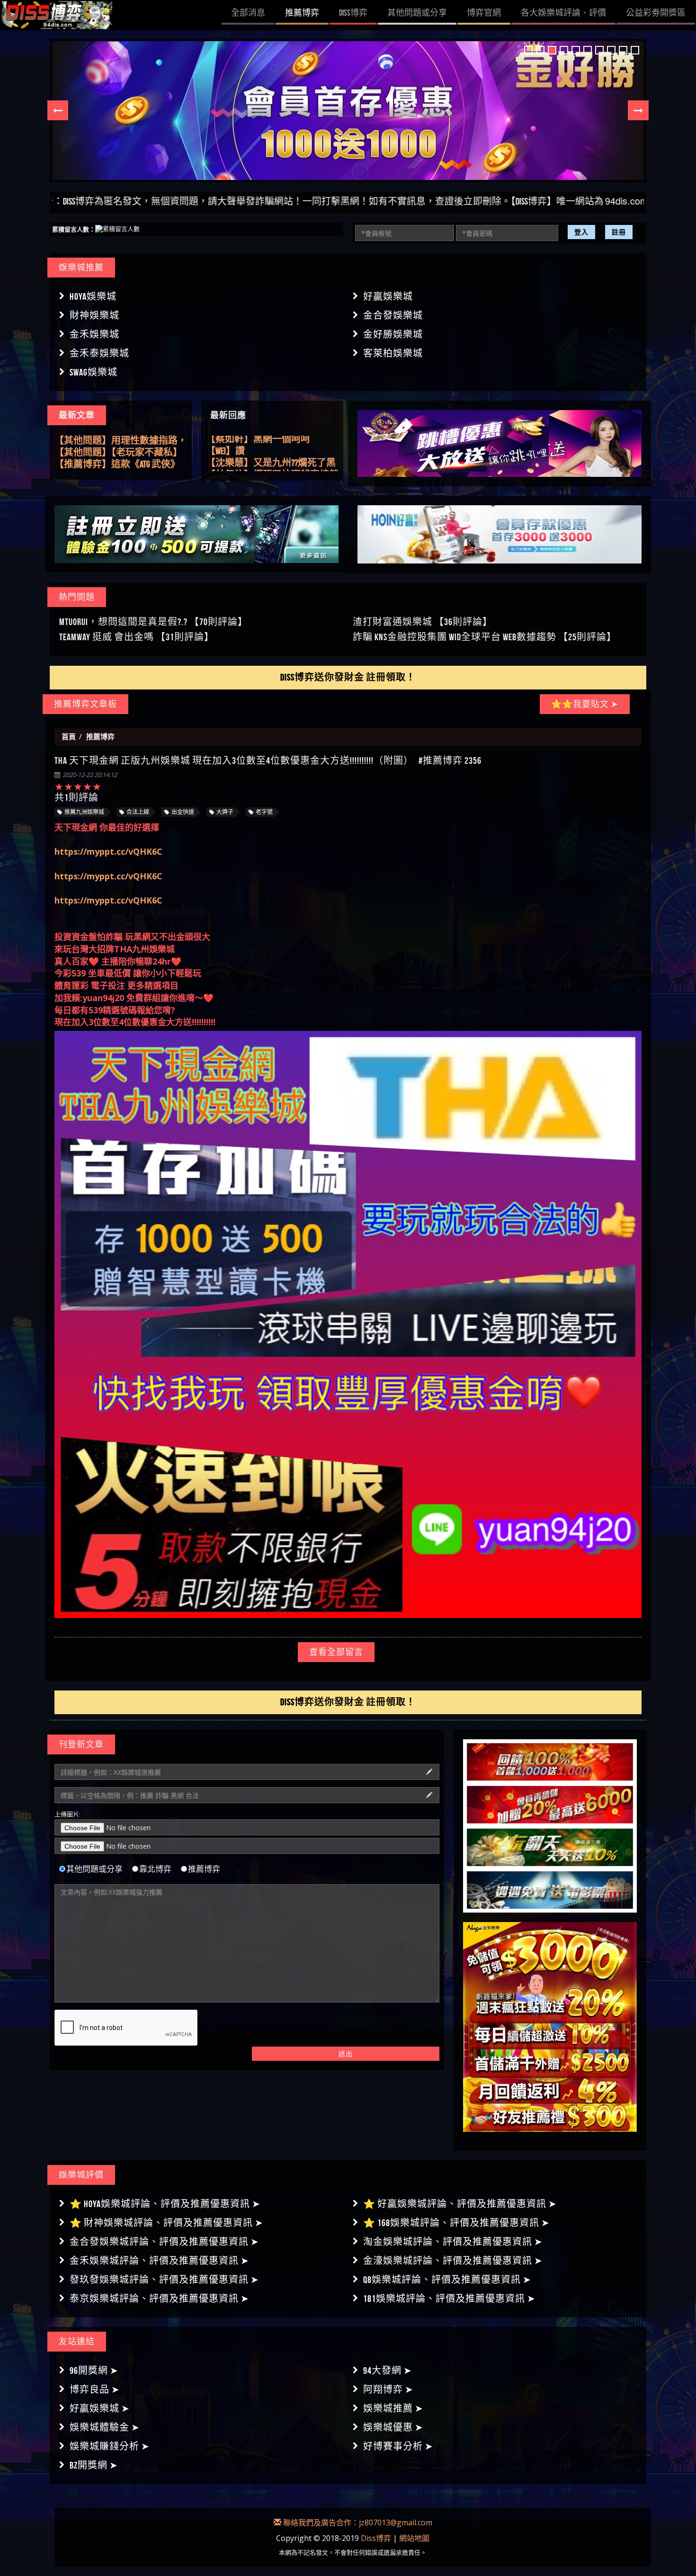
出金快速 (183, 812)
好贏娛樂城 (388, 296)
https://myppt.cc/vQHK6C (108, 851)
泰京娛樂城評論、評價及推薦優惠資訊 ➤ (159, 2299)
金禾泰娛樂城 (99, 353)
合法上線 (138, 812)
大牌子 (225, 812)
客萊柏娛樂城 (393, 353)
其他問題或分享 (94, 1869)
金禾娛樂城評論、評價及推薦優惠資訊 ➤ (159, 2261)
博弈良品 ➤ (95, 2389)
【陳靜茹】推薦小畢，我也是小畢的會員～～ (272, 454)
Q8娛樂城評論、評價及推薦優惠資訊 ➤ (447, 2280)
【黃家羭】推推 (239, 465)
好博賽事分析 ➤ (398, 2446)
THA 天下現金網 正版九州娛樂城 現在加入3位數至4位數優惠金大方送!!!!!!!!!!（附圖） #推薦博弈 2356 (268, 760)
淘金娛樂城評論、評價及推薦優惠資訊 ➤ (453, 2242)
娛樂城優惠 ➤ (393, 2427)
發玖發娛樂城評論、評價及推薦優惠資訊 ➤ (164, 2280)
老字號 (264, 812)
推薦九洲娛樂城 (84, 812)
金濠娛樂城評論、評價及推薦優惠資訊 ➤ (453, 2261)
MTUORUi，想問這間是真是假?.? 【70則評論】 (153, 622)
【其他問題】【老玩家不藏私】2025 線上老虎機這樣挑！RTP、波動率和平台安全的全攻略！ (120, 441)
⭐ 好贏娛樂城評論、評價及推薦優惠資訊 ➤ (460, 2204)
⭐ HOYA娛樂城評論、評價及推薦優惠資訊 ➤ (165, 2204)
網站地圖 (414, 2538)
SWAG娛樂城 (94, 372)
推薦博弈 (204, 1869)
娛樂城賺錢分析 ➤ (110, 2446)
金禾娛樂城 (94, 334)
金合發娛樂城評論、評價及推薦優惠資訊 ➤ (164, 2242)
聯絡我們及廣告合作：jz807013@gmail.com (357, 2522)
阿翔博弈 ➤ (388, 2389)
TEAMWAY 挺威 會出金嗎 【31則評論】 (137, 637)
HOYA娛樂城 (93, 296)
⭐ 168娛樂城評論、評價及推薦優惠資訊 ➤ (456, 2223)
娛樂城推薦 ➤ (393, 2408)
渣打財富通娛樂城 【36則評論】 (423, 622)
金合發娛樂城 (393, 315)
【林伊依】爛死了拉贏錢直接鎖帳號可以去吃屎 (272, 442)
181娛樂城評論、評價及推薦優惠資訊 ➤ (449, 2299)
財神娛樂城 (94, 315)
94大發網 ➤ (388, 2370)
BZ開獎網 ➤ (94, 2465)
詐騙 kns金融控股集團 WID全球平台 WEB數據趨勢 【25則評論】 (485, 637)
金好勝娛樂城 (393, 334)
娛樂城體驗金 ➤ (105, 2427)
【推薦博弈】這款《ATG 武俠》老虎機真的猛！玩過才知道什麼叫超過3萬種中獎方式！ (121, 453)
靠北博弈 (155, 1869)
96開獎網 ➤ (94, 2370)
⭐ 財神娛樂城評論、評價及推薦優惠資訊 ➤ (166, 2223)
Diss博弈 (376, 2538)
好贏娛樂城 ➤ (100, 2408)
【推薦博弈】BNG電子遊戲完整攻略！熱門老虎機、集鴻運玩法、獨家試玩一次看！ (117, 465)
